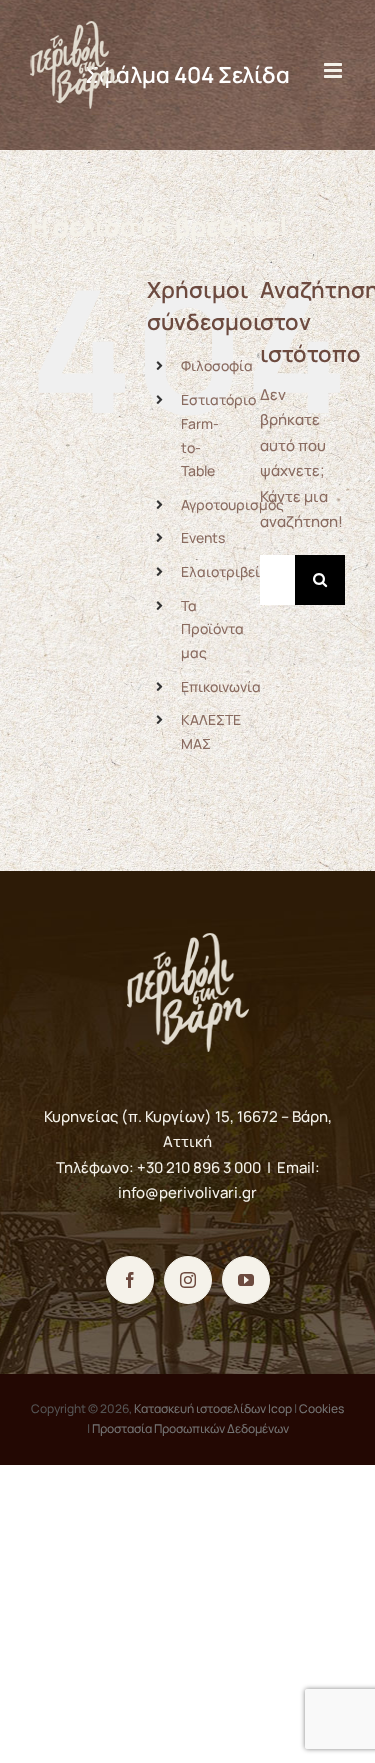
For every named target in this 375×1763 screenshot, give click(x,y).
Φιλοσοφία (217, 365)
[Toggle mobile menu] (334, 70)
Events (203, 537)
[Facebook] (130, 1280)
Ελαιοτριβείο (224, 571)
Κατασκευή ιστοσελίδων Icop (213, 1408)
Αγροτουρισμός (232, 504)
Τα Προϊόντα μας (212, 629)
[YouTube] (246, 1280)
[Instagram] (188, 1280)
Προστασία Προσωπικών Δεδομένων (190, 1428)
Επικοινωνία (221, 686)
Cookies (321, 1408)
